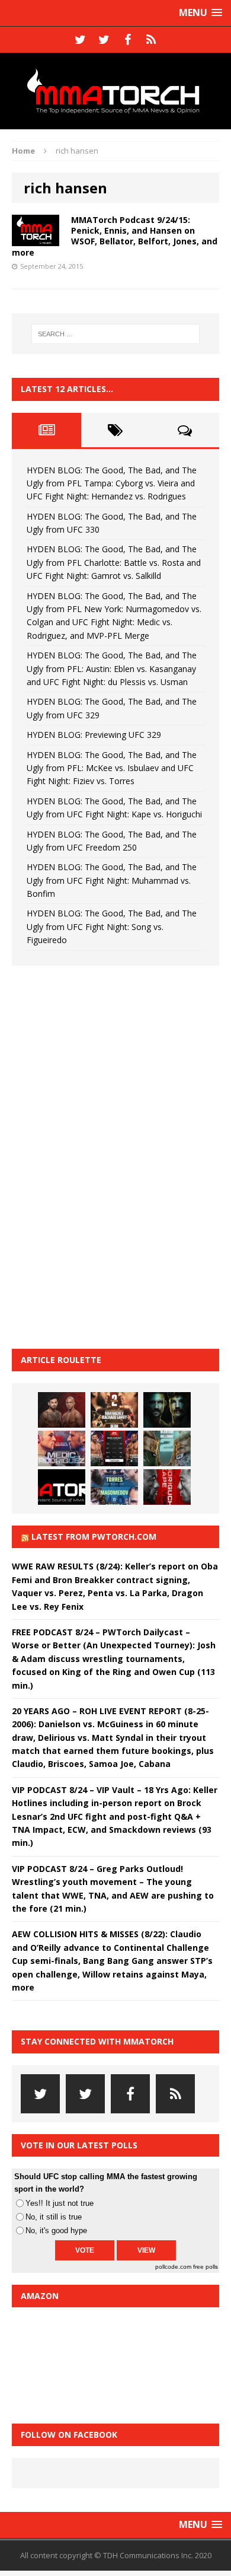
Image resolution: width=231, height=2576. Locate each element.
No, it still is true (54, 2217)
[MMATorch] (115, 91)
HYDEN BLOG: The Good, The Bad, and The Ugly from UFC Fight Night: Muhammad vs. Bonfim (112, 880)
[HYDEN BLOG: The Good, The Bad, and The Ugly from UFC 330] (114, 1410)
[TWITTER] (80, 40)
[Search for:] (116, 334)
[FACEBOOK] (127, 40)
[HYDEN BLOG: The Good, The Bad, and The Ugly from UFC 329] (167, 1448)
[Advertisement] (101, 1155)
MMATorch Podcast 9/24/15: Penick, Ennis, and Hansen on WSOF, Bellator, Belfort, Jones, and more (115, 236)
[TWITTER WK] (104, 40)
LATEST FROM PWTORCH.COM (94, 1537)
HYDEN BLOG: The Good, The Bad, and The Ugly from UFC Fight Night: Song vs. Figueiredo (112, 926)
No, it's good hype (56, 2230)
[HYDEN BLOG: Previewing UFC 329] (62, 1487)
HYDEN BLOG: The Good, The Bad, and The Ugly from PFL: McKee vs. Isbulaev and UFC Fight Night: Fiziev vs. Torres (112, 768)
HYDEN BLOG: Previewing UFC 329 (94, 735)
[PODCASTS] (151, 40)
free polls (206, 2267)
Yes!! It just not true (60, 2203)
